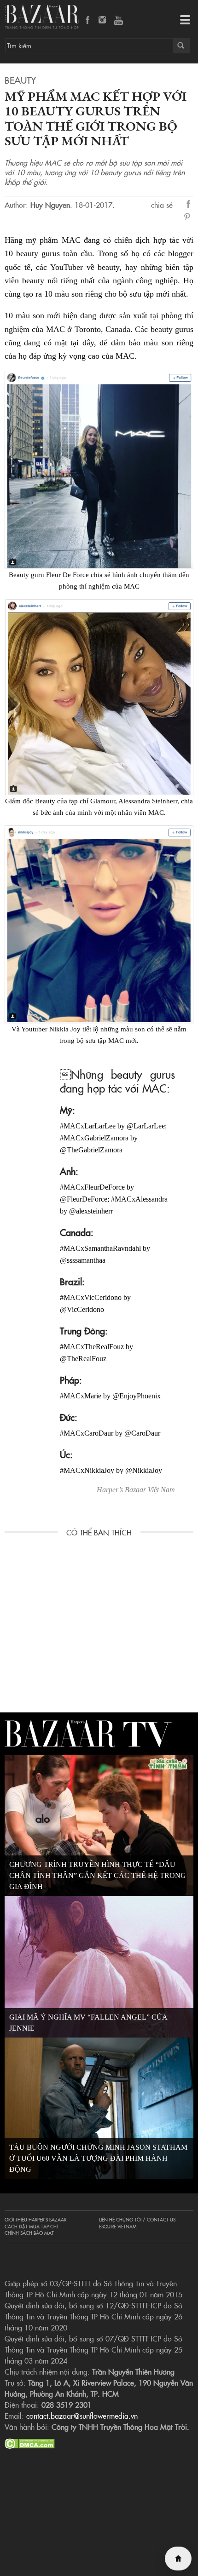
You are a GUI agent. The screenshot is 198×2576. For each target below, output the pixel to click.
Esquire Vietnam (118, 2227)
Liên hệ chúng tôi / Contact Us (137, 2220)
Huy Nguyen (50, 205)
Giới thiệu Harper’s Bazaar (35, 2220)
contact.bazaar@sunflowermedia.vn (82, 2416)
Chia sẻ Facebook (189, 205)
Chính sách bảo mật (29, 2233)
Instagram (103, 21)
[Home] (178, 2559)
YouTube (118, 21)
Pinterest (189, 218)
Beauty (20, 80)
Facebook (88, 21)
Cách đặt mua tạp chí (31, 2227)
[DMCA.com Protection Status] (30, 2442)
